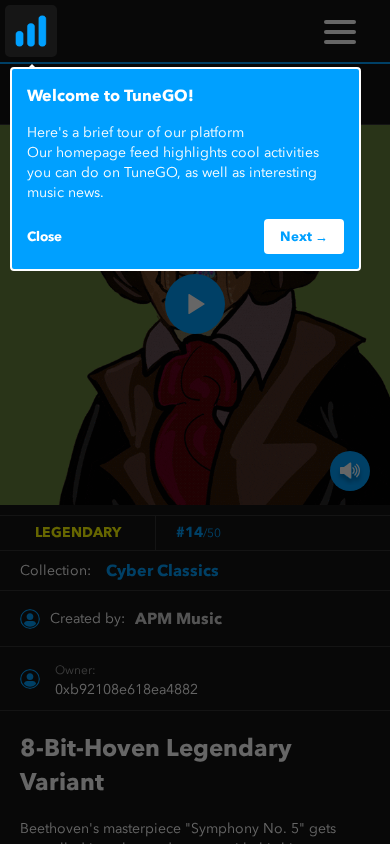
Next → (304, 236)
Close (44, 236)
